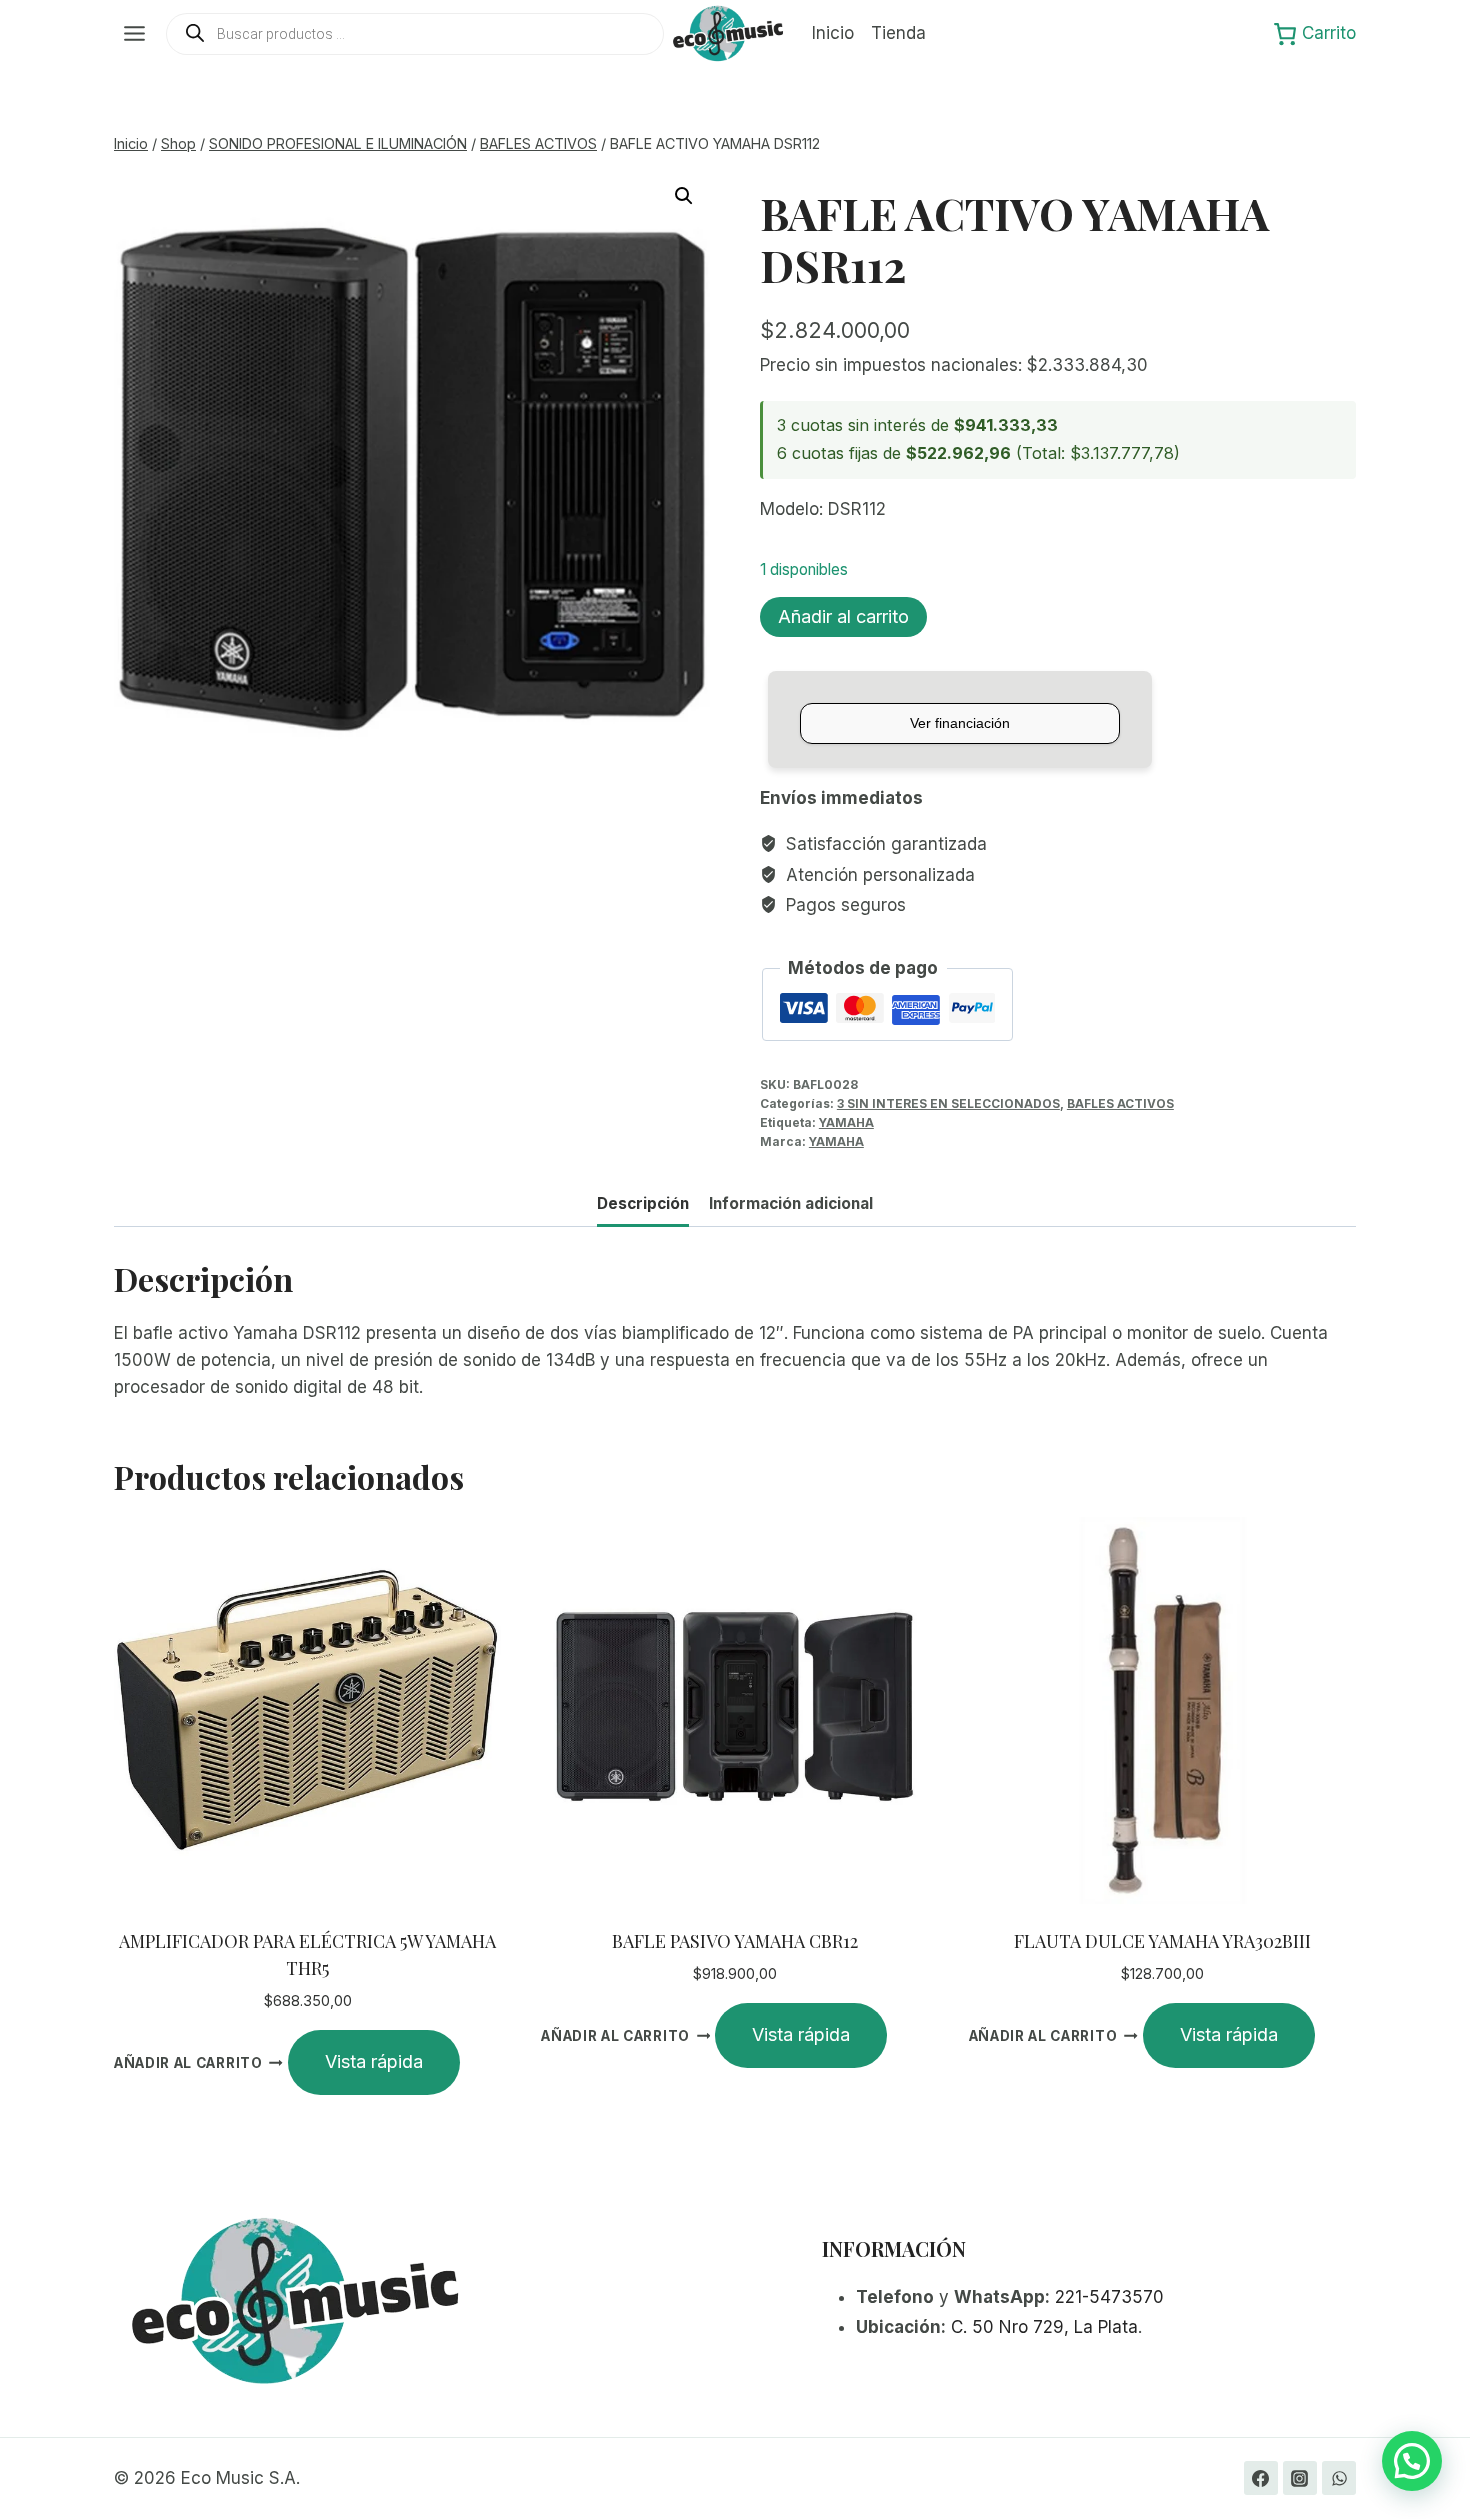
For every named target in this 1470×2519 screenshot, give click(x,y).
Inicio (833, 33)
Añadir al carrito (843, 616)
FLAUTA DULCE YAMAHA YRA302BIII (1162, 1941)
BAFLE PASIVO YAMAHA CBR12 (735, 1941)
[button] (684, 196)
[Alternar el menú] (134, 33)
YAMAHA (846, 1122)
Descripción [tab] (643, 1203)
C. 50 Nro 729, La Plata (1044, 2327)
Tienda (898, 33)
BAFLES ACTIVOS (1120, 1103)
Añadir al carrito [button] (188, 2063)
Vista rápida (374, 2061)
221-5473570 (1109, 2297)
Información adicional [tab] (791, 1203)
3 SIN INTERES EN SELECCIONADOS (948, 1103)
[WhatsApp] (1339, 2478)
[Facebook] (1261, 2478)
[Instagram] (1300, 2478)
